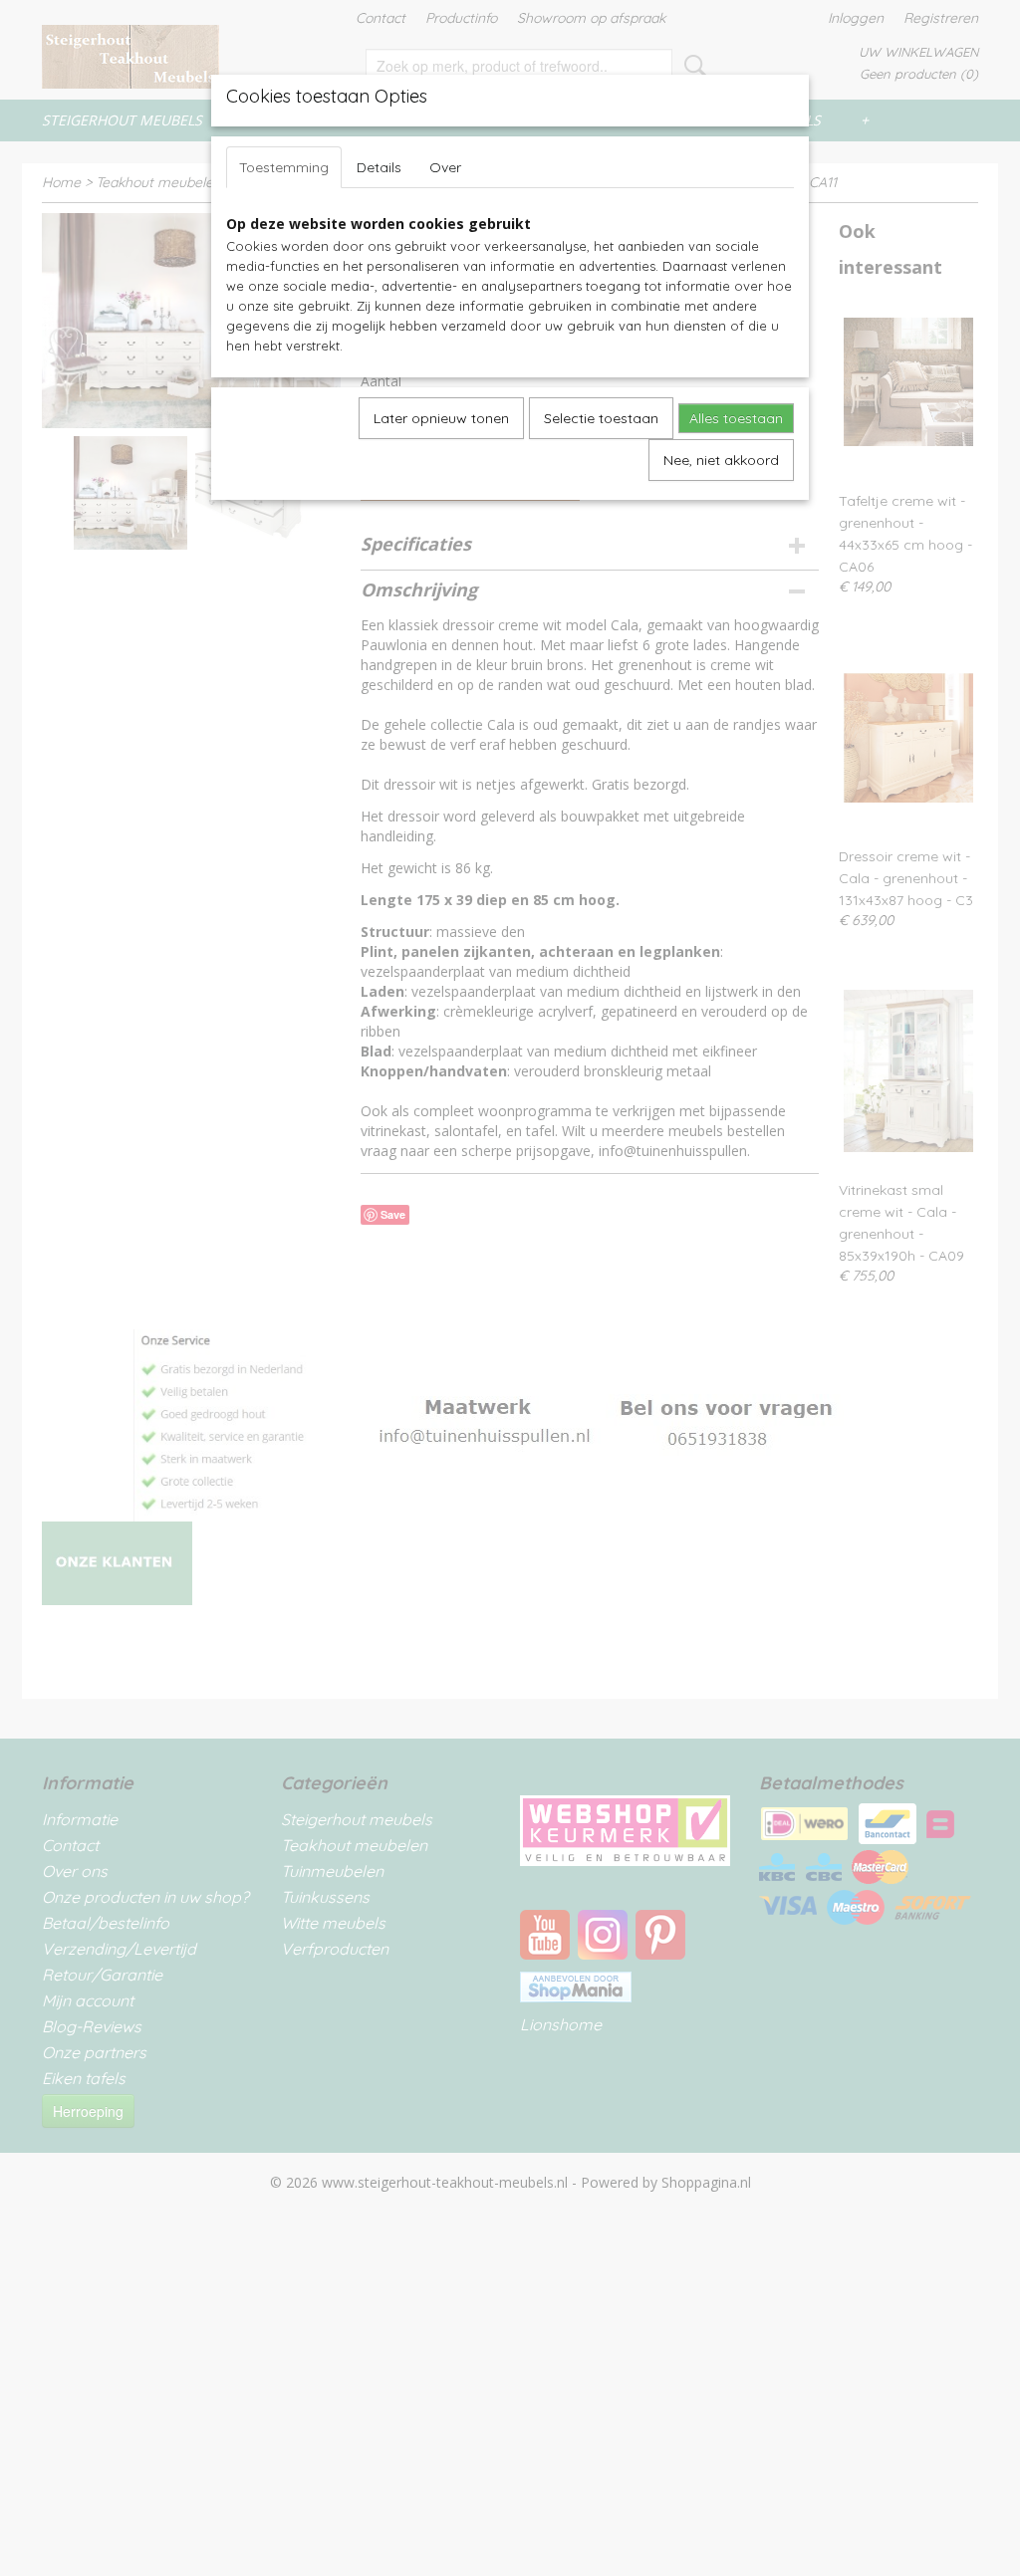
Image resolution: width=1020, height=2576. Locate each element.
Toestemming (284, 167)
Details (379, 167)
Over (445, 167)
